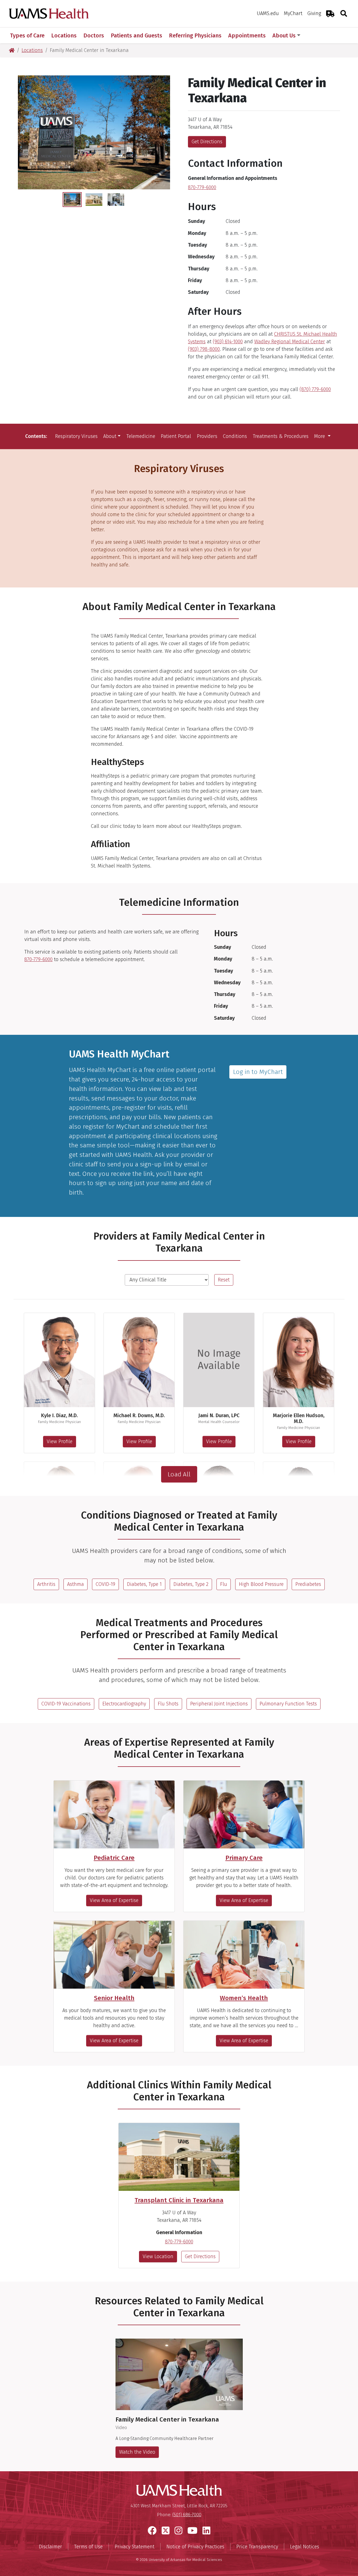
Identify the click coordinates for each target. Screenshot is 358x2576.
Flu (224, 1584)
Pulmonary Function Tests (288, 1704)
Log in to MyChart (258, 1072)
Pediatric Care (114, 1858)
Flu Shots (168, 1704)
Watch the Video (137, 2452)
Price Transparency (257, 2547)
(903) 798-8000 (204, 349)
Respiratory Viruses (76, 436)
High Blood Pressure (261, 1584)
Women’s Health (244, 1998)
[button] (23, 132)
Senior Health (114, 1998)
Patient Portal (176, 436)
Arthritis (46, 1584)
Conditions (235, 436)
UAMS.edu (268, 13)
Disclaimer (50, 2547)
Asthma (76, 1584)
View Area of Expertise (114, 1900)
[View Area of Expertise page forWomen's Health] (244, 1955)
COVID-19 (105, 1584)
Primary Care (244, 1858)
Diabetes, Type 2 (191, 1584)
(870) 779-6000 (315, 389)
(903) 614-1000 (228, 342)
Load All (179, 1474)
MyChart (293, 13)
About (110, 436)
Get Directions (207, 142)
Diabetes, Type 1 (144, 1584)
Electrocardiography (124, 1704)
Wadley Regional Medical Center (290, 342)
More (320, 436)
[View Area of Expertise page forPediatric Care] (114, 1814)
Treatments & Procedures (281, 436)
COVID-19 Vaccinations (66, 1704)
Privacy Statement (135, 2547)
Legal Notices (305, 2547)
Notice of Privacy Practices (195, 2547)
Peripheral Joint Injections (219, 1704)
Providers (207, 436)
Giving (314, 13)
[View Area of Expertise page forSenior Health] (114, 1955)
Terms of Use (88, 2547)
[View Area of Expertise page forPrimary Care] (244, 1814)
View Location (158, 2256)
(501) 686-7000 (187, 2515)
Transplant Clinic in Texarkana (179, 2200)
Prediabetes (308, 1584)
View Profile (60, 1441)
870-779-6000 (202, 187)
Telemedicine (141, 436)
